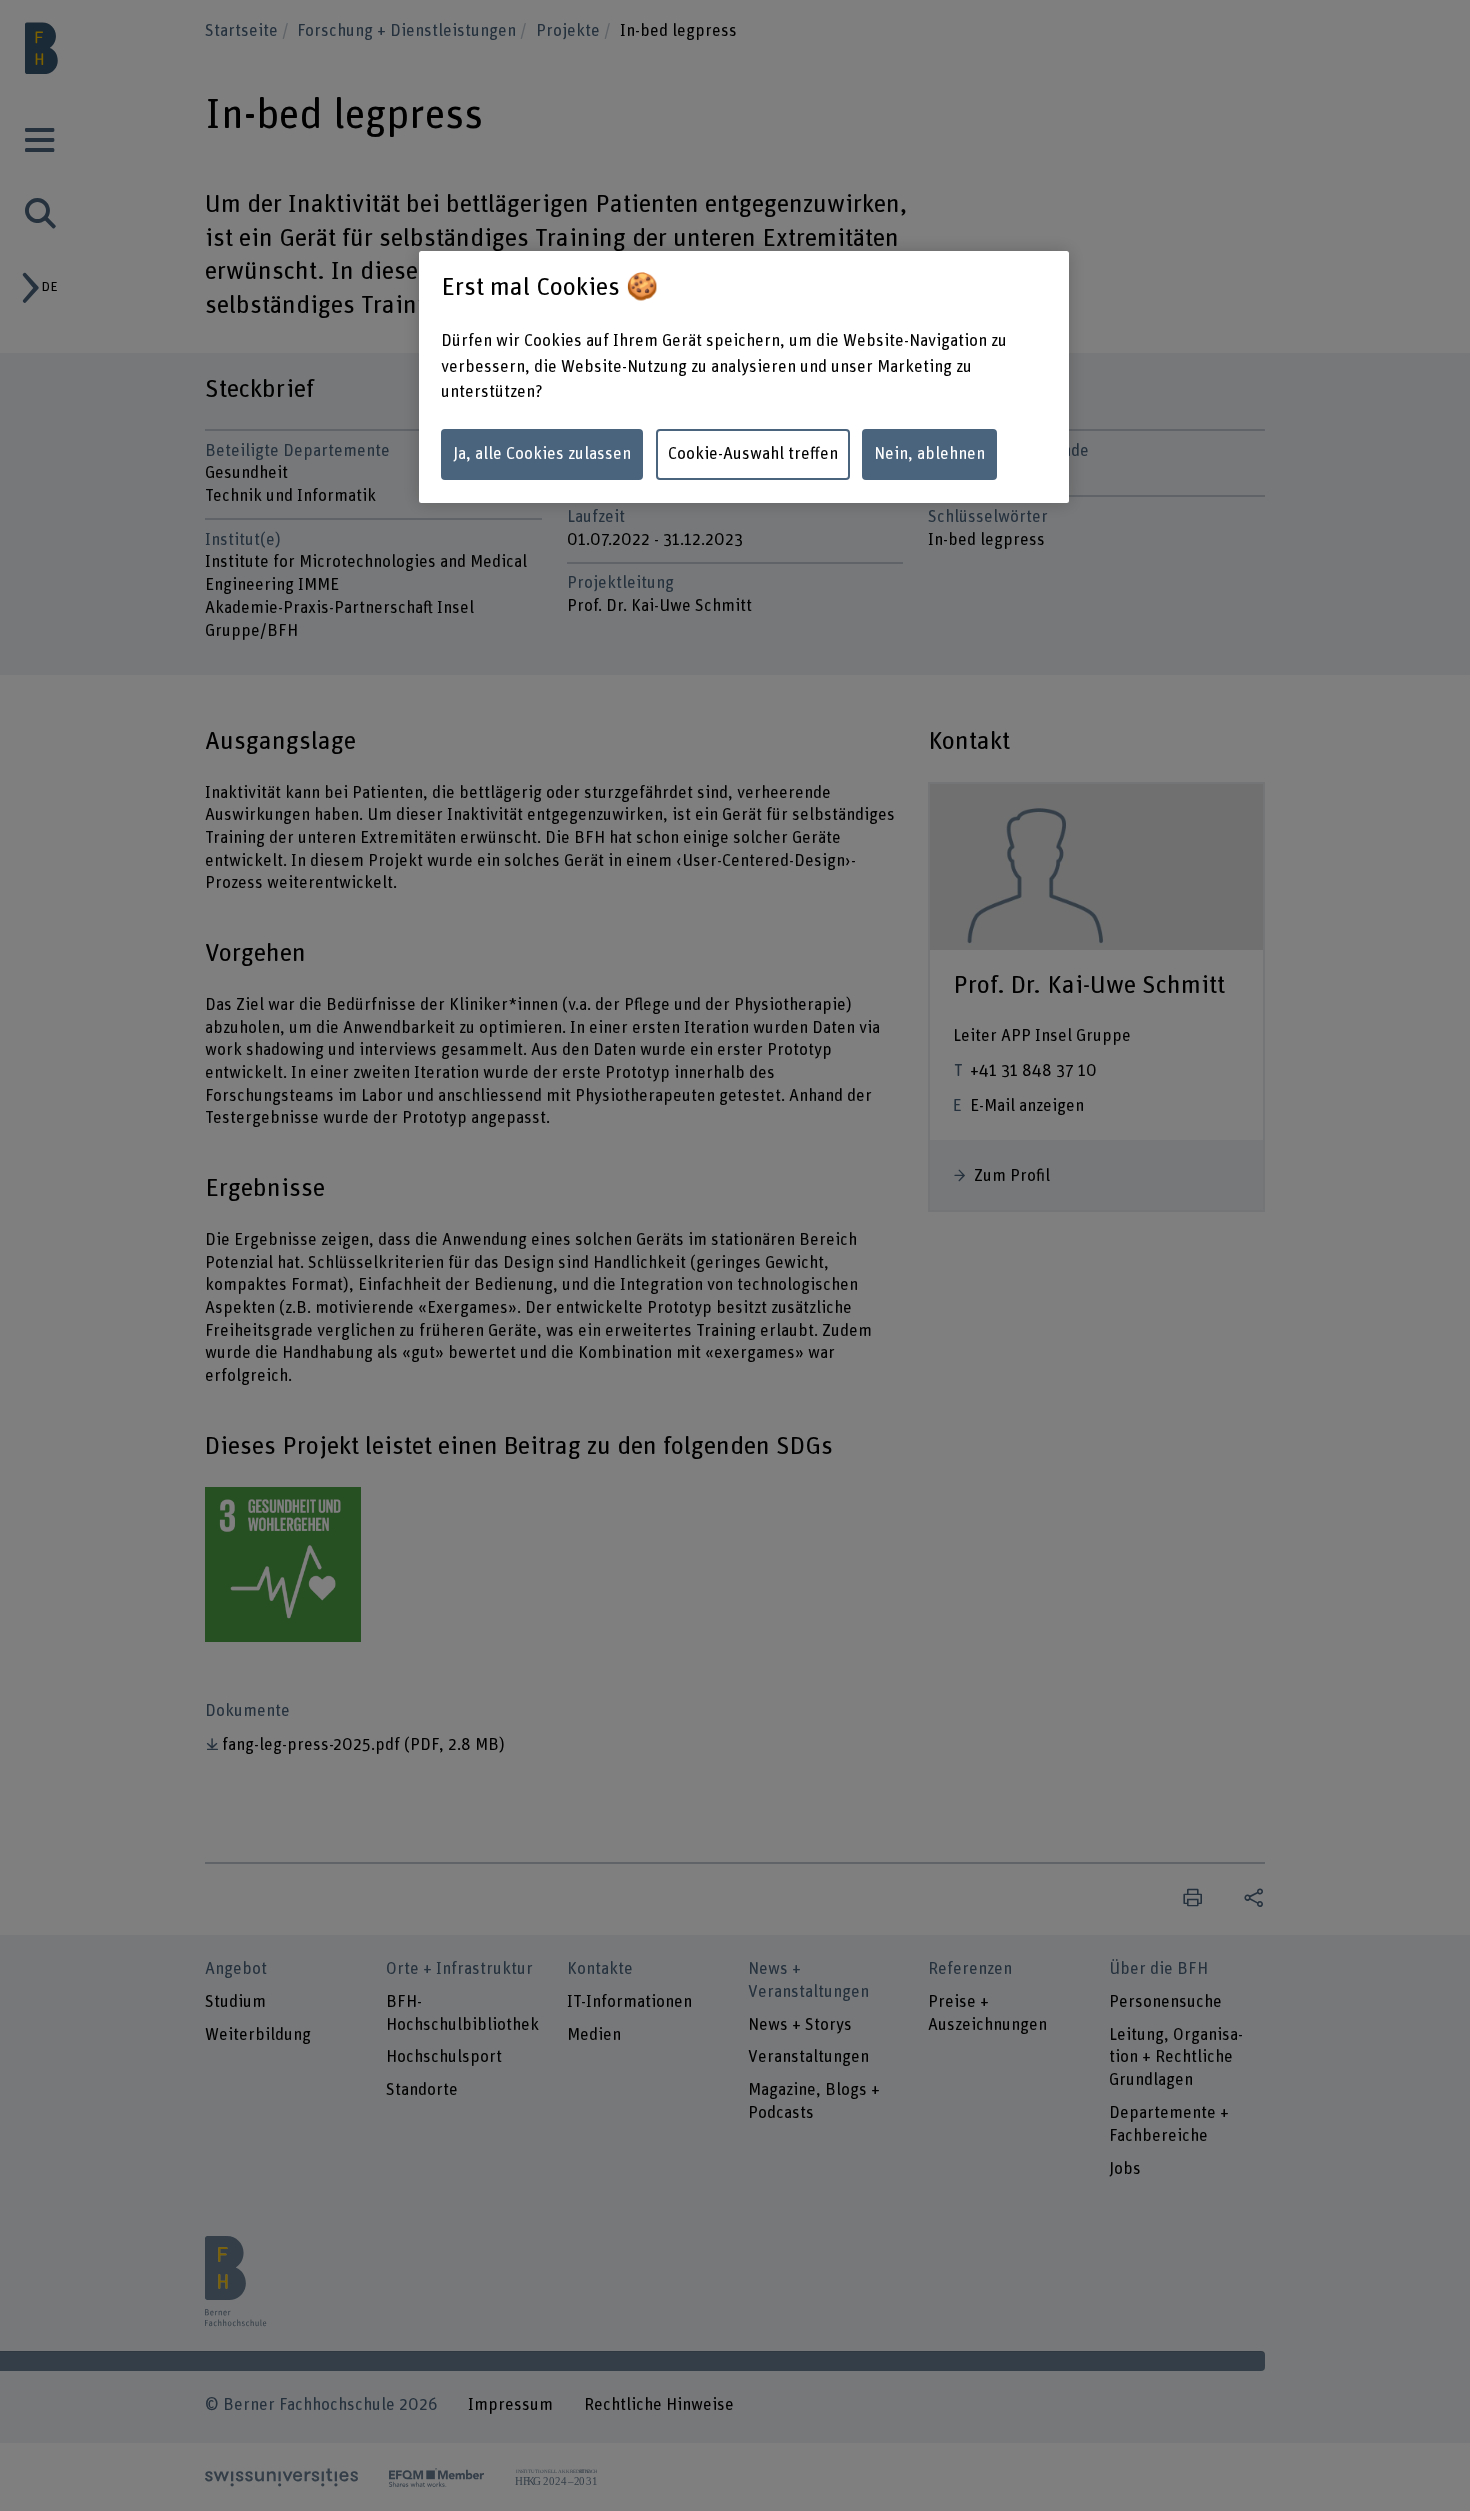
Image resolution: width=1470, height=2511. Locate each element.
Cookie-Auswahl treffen (753, 454)
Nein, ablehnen (929, 454)
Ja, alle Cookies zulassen (542, 454)
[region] (744, 377)
